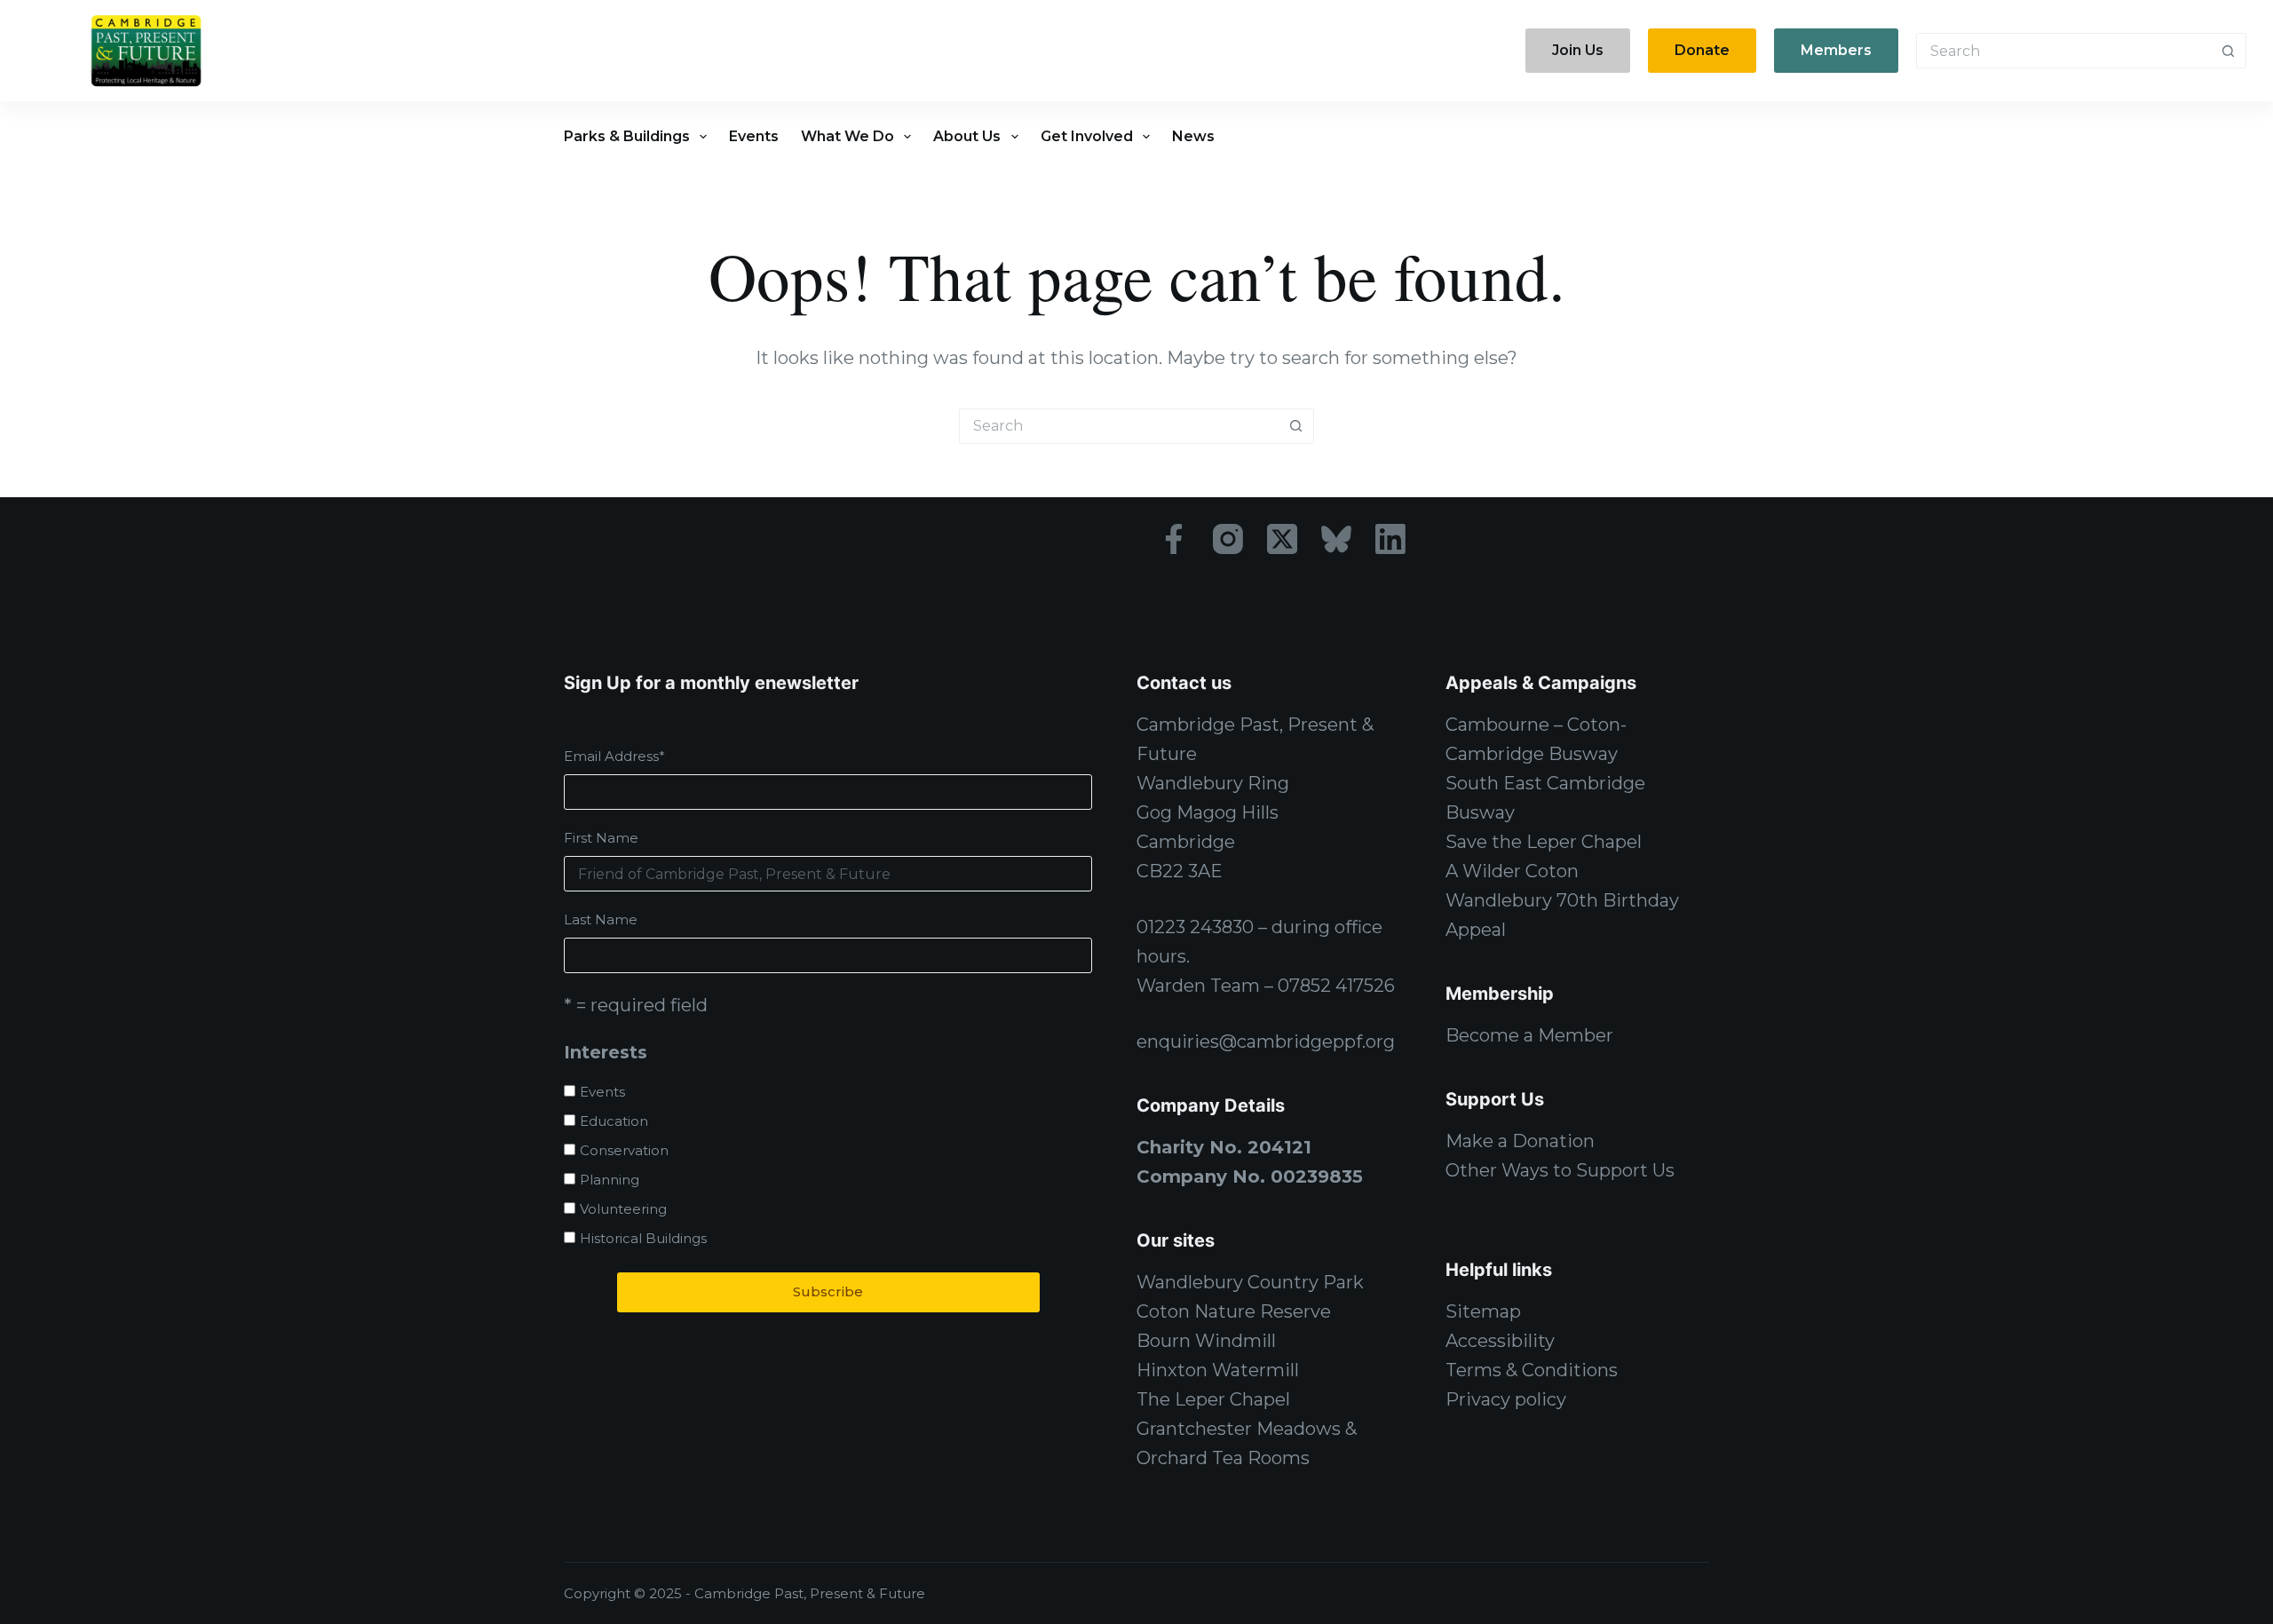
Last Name (601, 919)
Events (754, 136)
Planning (610, 1180)
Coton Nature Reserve (1234, 1311)
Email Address (614, 756)
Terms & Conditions (1532, 1370)
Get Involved (1087, 136)
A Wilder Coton (1512, 871)
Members (1836, 50)
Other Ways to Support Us (1560, 1170)
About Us (967, 136)
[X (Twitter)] (1282, 539)
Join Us (1578, 50)
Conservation (624, 1150)
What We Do (847, 136)
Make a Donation (1520, 1141)
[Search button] (2229, 51)
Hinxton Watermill (1218, 1370)
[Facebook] (1174, 539)
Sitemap (1483, 1311)
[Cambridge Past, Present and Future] (146, 51)
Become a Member (1529, 1035)
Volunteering (623, 1209)
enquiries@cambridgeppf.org (1266, 1042)
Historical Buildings (643, 1238)
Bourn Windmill (1206, 1341)
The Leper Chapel (1213, 1399)
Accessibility (1500, 1341)
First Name (601, 838)
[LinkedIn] (1390, 539)
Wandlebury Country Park (1250, 1282)
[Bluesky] (1336, 539)
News (1193, 136)
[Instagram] (1228, 539)
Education (614, 1121)
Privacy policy (1506, 1399)
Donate (1702, 50)
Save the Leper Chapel (1544, 842)
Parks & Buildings (627, 136)
